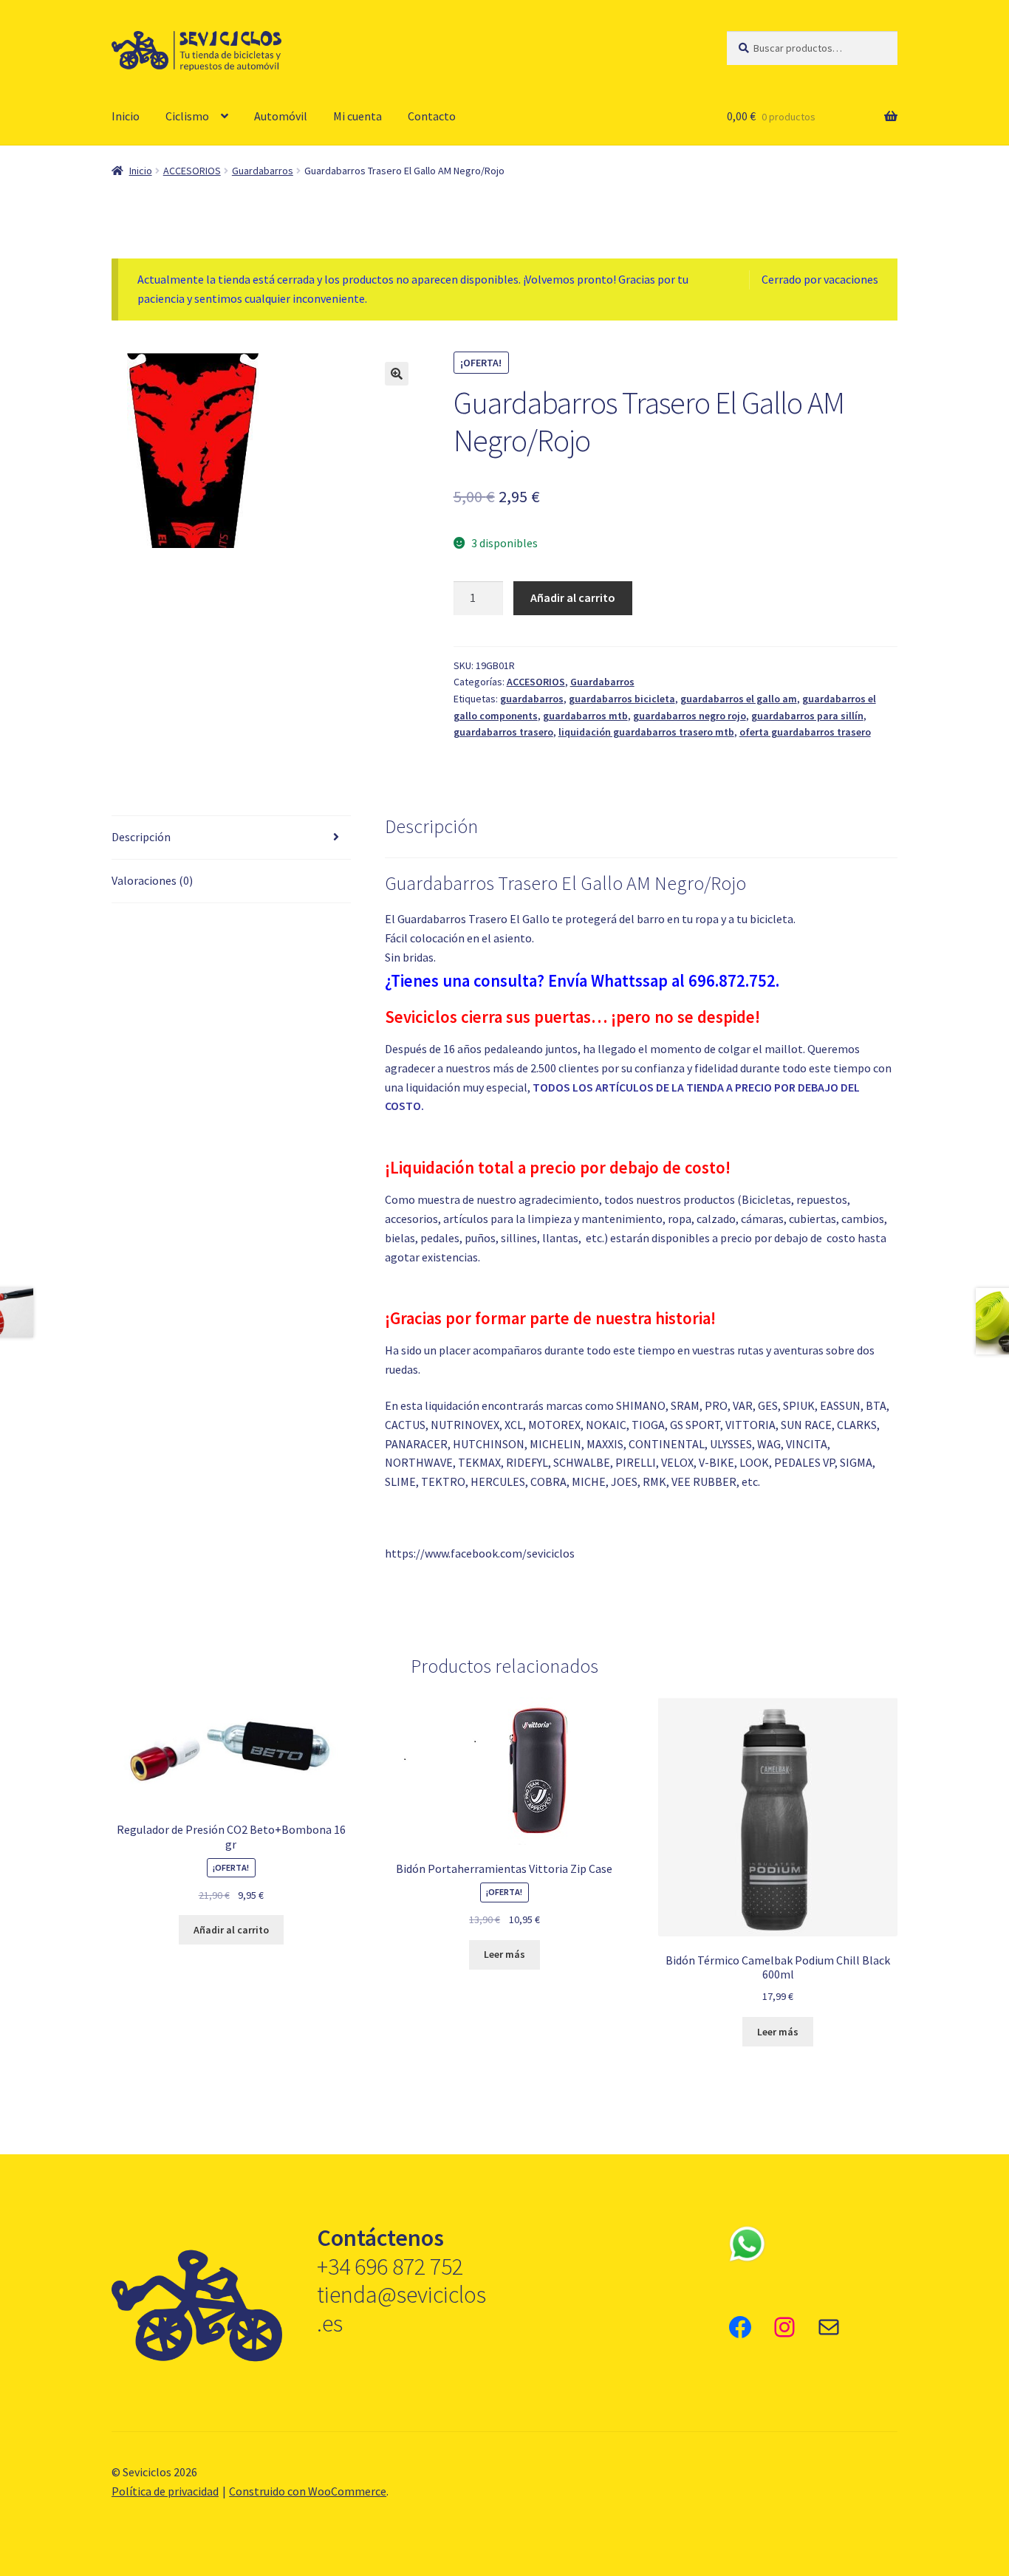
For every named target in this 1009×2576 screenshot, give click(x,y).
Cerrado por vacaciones (820, 279)
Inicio (126, 116)
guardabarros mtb (585, 716)
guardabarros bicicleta (622, 699)
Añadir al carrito (573, 597)
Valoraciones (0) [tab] (152, 880)
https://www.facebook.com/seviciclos (480, 1553)
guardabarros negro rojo (690, 716)
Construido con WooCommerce (308, 2491)
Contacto (432, 116)
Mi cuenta (358, 116)
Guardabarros (263, 171)
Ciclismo (187, 116)
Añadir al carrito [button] (231, 1930)
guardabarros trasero (503, 732)
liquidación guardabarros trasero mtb (646, 732)
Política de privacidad (165, 2491)
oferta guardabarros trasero (805, 732)
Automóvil (281, 116)
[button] (397, 374)
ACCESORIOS (192, 171)
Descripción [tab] (141, 837)
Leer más (504, 1954)
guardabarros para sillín (807, 716)
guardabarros (532, 699)
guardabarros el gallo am (739, 699)
